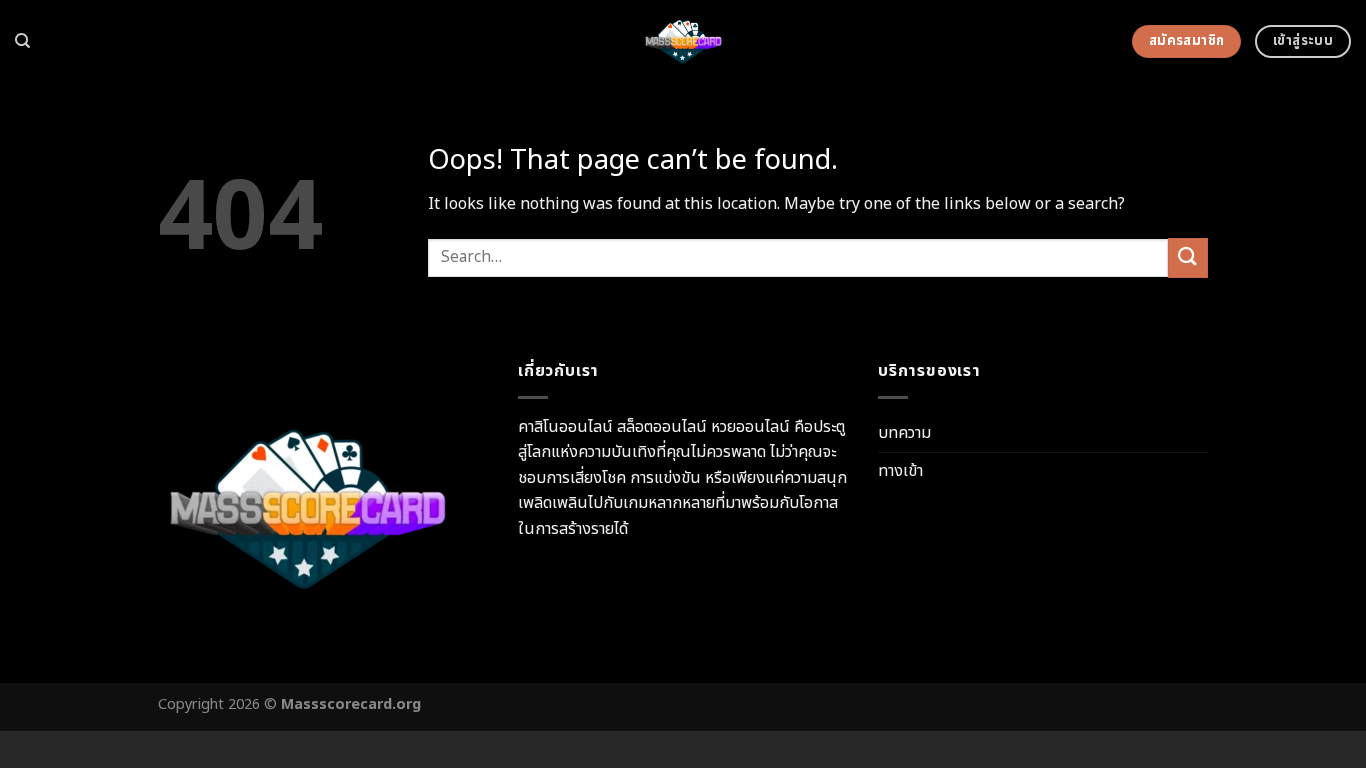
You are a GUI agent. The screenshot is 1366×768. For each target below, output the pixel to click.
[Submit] (1188, 257)
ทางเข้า (900, 471)
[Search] (22, 41)
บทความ (904, 433)
